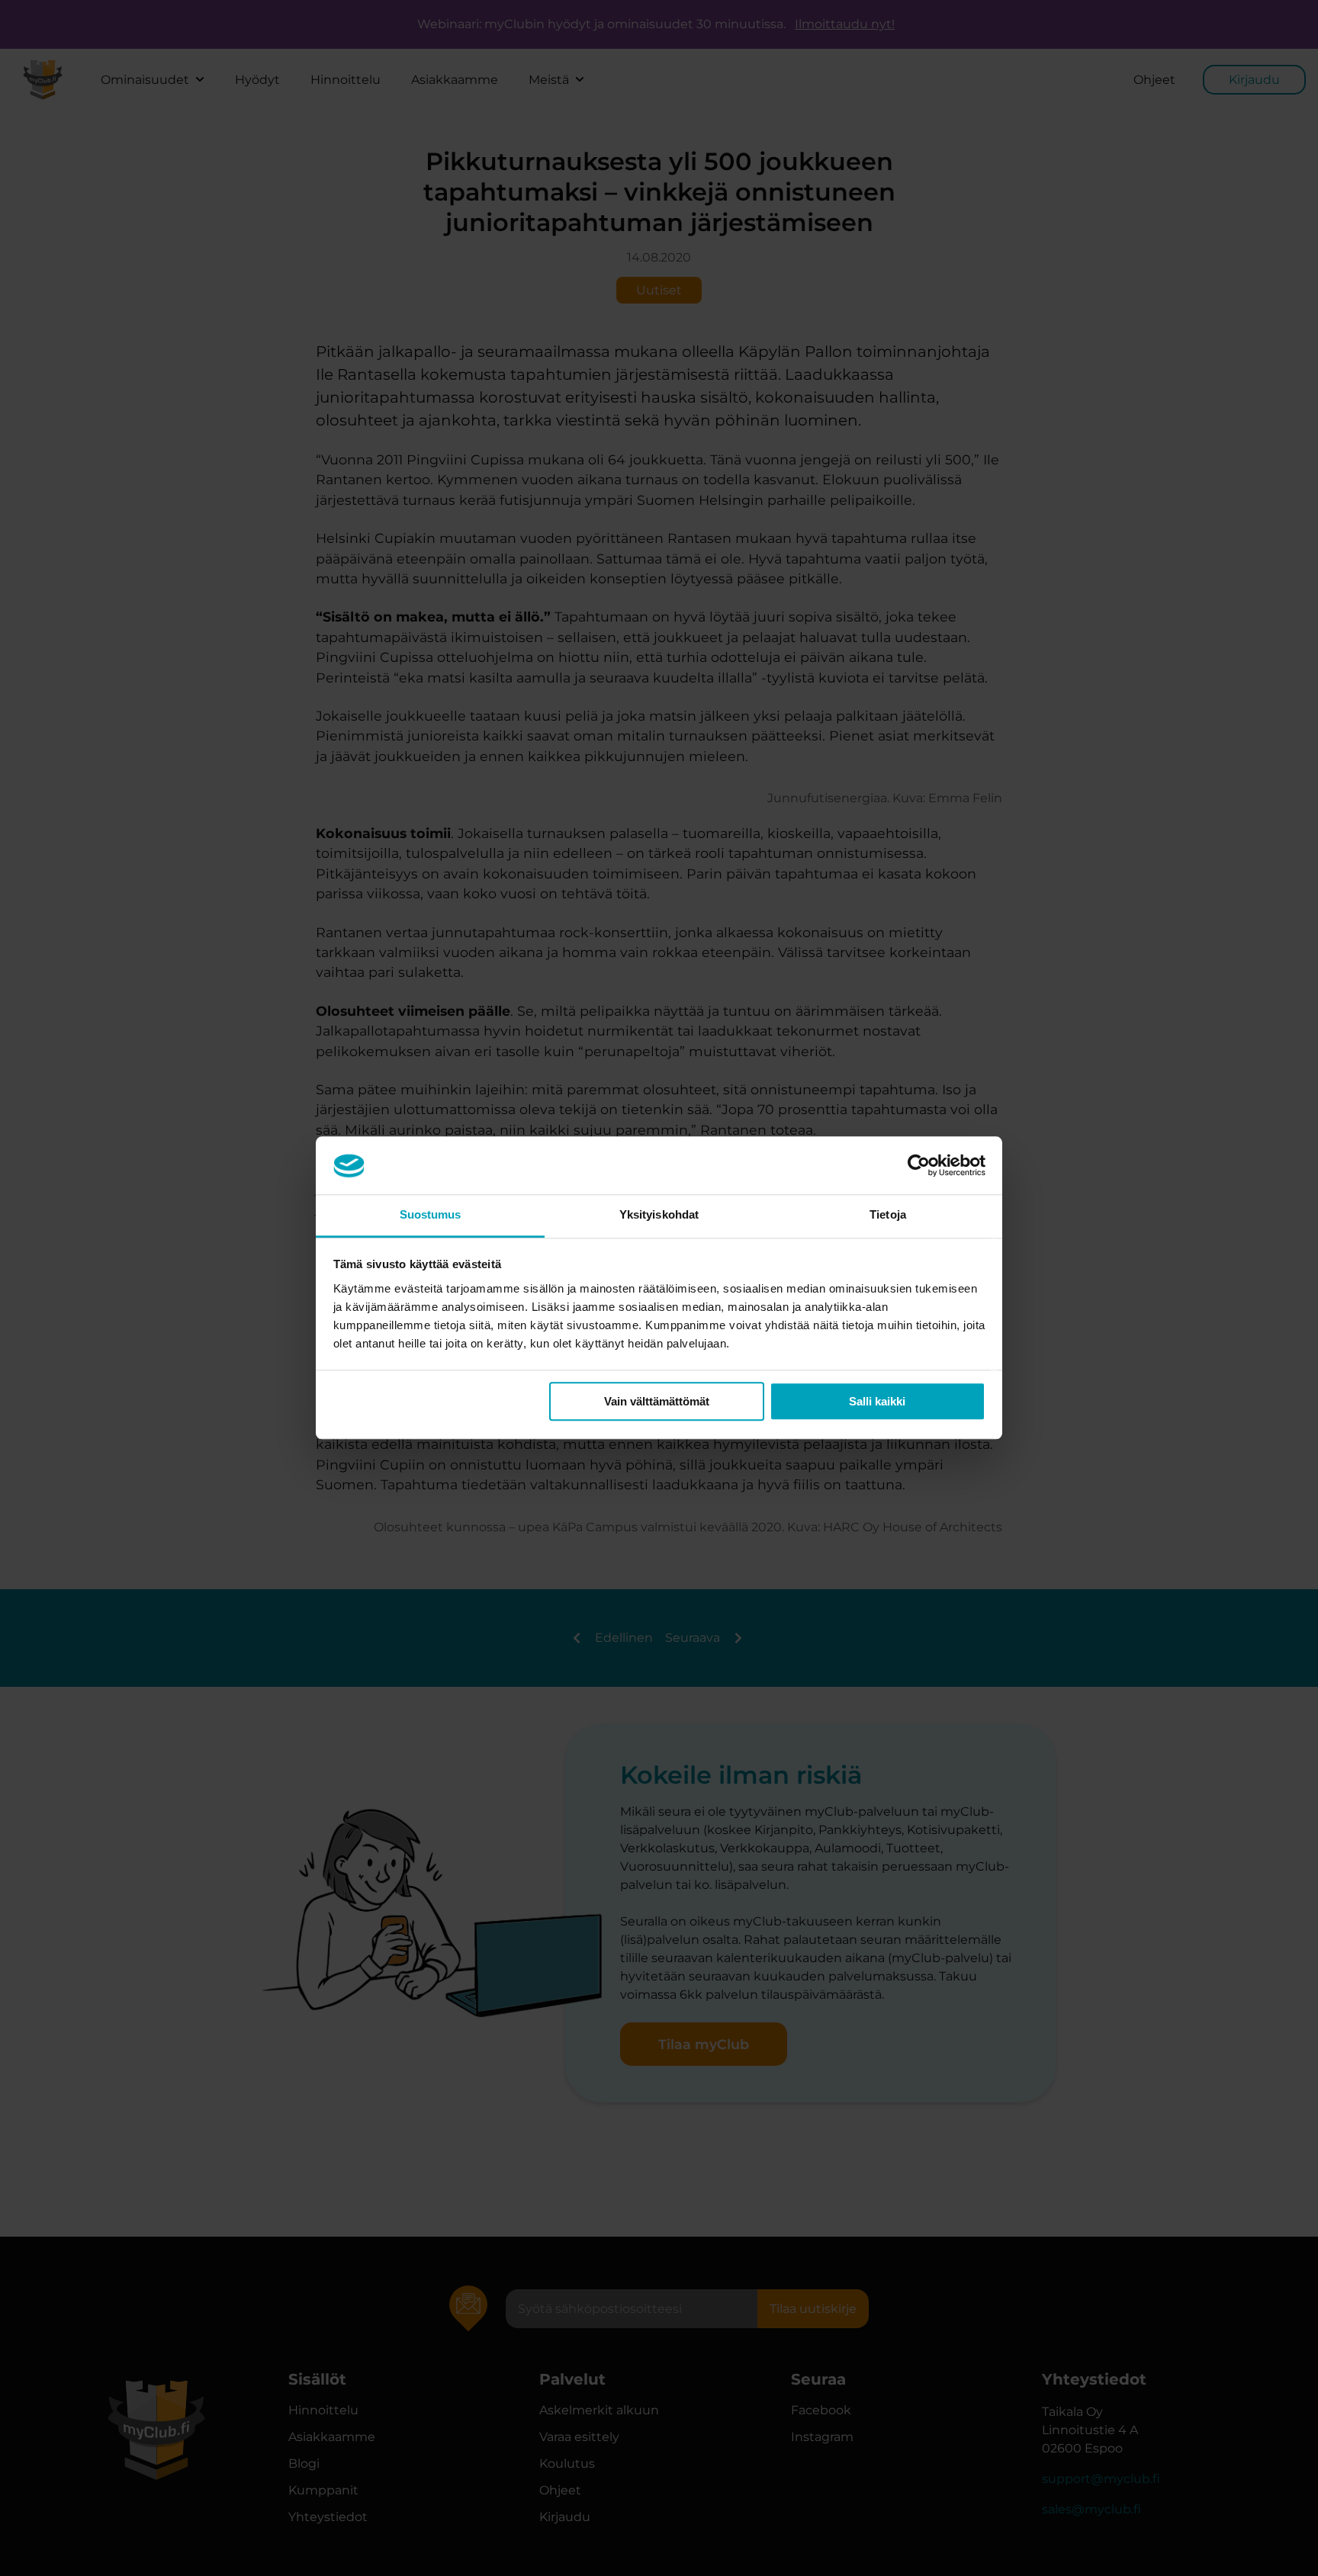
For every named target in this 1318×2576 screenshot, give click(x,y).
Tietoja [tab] (888, 1215)
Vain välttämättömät (657, 1402)
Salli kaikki (877, 1402)
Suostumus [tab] (431, 1215)
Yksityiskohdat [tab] (659, 1215)
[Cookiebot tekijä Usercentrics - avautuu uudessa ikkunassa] (919, 1166)
